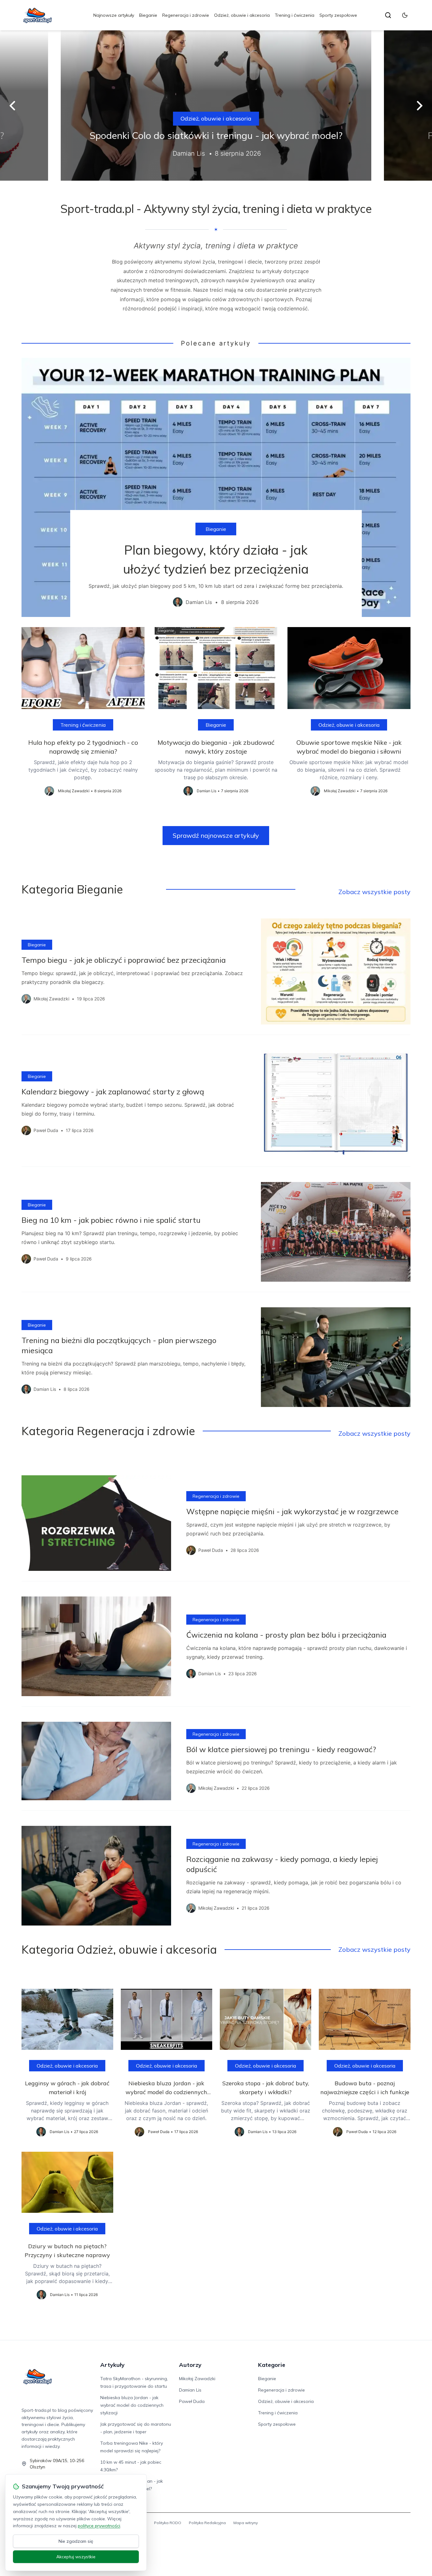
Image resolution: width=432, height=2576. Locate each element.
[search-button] (388, 15)
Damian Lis (190, 2390)
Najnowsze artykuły (114, 15)
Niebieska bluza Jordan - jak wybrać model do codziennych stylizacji (132, 2405)
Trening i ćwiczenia (295, 15)
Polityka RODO (168, 2523)
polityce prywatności (99, 2526)
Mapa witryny (246, 2523)
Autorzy (190, 2365)
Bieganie (148, 15)
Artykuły (112, 2365)
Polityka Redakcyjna (207, 2523)
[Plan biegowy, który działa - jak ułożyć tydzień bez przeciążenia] (216, 488)
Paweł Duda (192, 2401)
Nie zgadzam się (76, 2541)
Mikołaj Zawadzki (197, 2379)
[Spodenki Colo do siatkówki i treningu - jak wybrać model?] (216, 106)
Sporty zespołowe (338, 15)
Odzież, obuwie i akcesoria (242, 15)
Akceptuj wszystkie (76, 2557)
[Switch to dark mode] (405, 15)
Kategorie (272, 2365)
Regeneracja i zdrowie (186, 15)
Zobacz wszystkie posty (374, 892)
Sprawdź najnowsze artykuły (216, 835)
